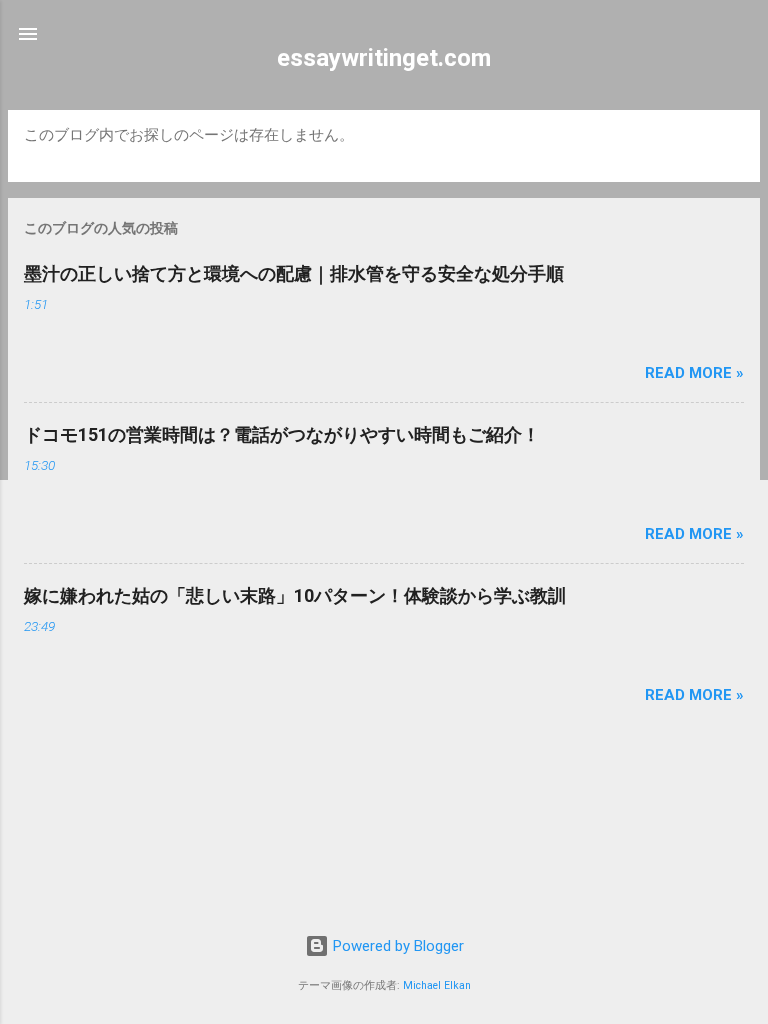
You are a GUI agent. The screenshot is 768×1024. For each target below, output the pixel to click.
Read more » (694, 373)
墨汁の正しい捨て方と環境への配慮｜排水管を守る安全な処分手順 (294, 273)
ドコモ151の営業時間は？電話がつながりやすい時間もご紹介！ (282, 434)
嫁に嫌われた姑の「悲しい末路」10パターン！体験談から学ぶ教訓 (295, 595)
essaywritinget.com (384, 58)
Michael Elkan (437, 985)
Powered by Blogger (396, 946)
